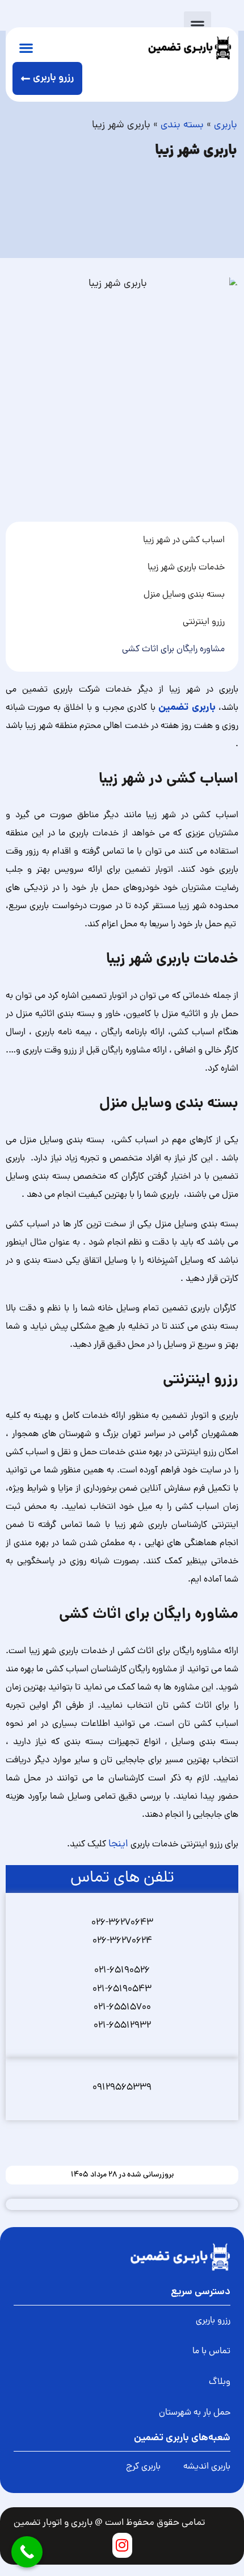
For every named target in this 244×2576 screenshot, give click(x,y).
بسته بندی (182, 125)
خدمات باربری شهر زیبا (186, 568)
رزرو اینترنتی (204, 622)
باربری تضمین (187, 708)
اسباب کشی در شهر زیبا (184, 540)
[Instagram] (122, 2545)
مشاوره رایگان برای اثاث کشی (173, 650)
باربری (226, 125)
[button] (197, 25)
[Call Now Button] (27, 2552)
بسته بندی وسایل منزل (183, 595)
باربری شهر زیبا (196, 151)
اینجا (118, 1844)
